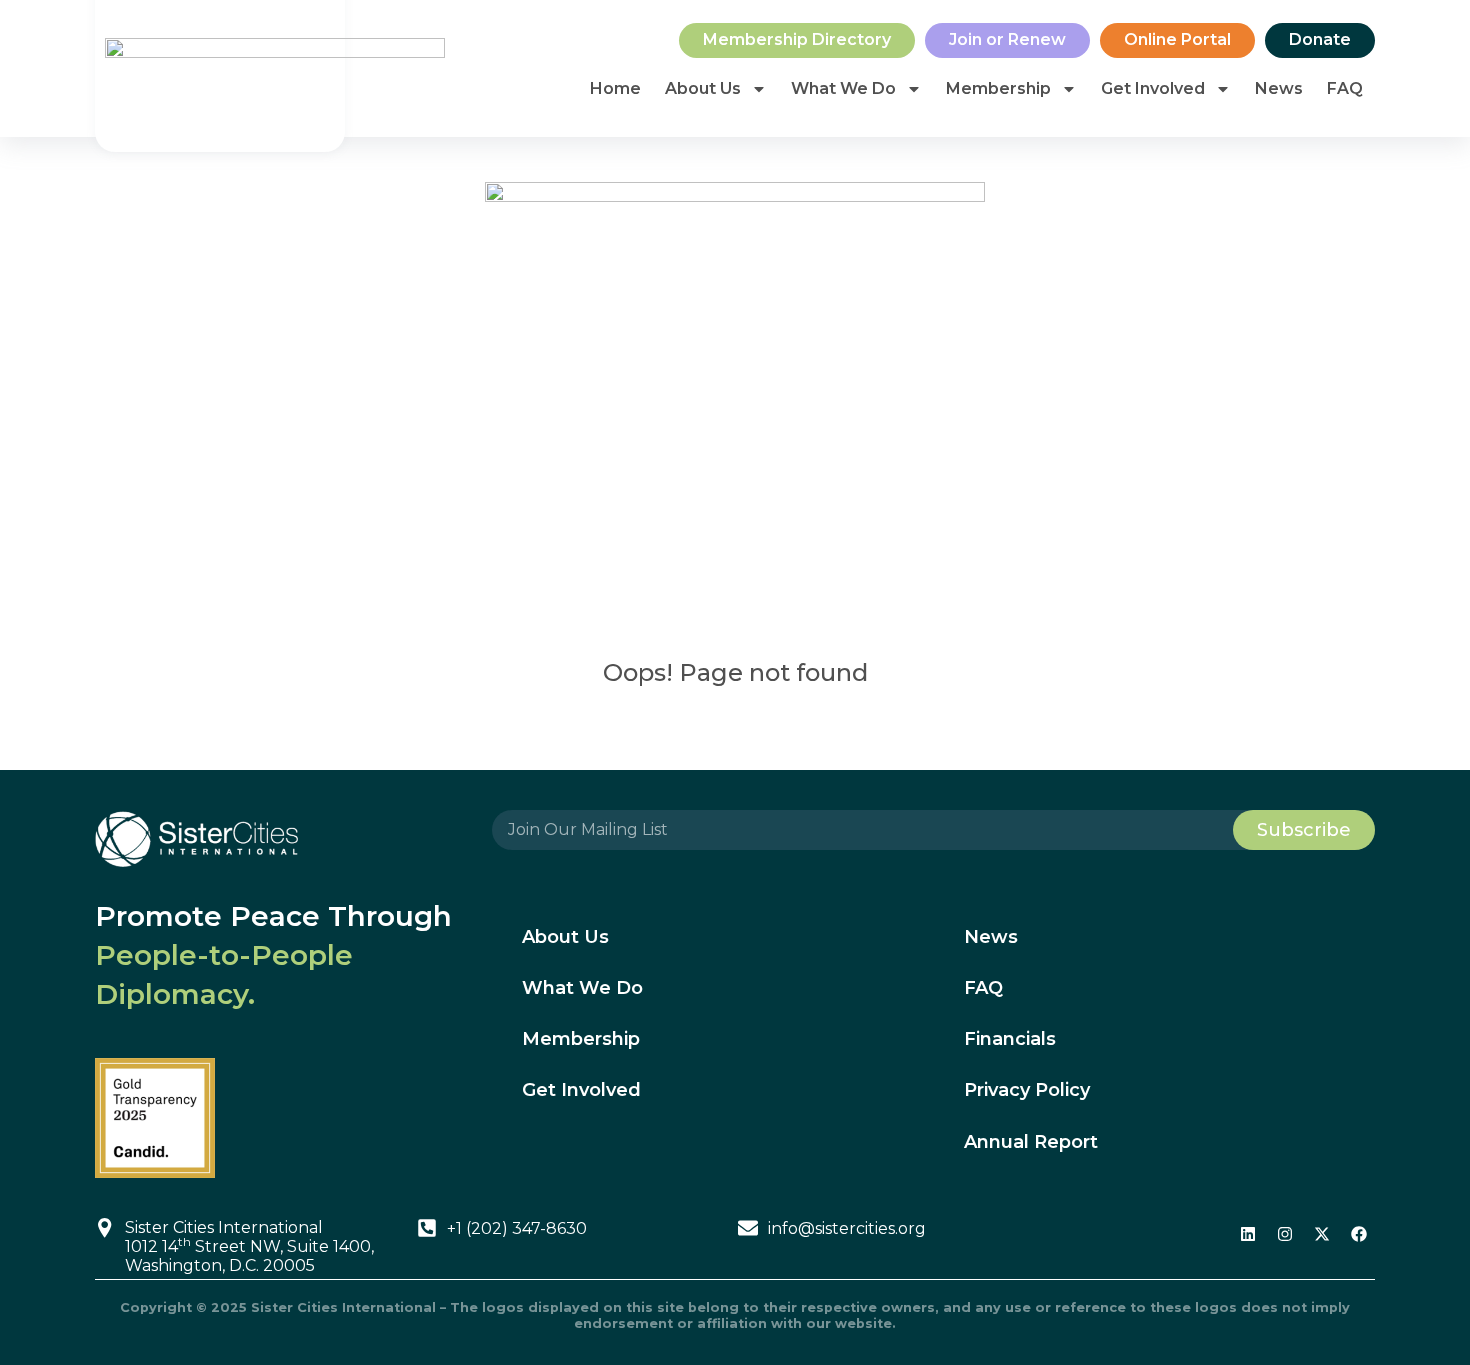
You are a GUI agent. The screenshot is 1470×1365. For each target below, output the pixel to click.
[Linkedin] (1248, 1234)
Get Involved (1153, 88)
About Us (703, 88)
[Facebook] (1359, 1234)
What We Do (843, 88)
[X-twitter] (1322, 1234)
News (1279, 88)
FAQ (1345, 88)
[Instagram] (1285, 1234)
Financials (1010, 1039)
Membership (998, 88)
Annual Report (1031, 1142)
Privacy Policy (1027, 1090)
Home (615, 88)
